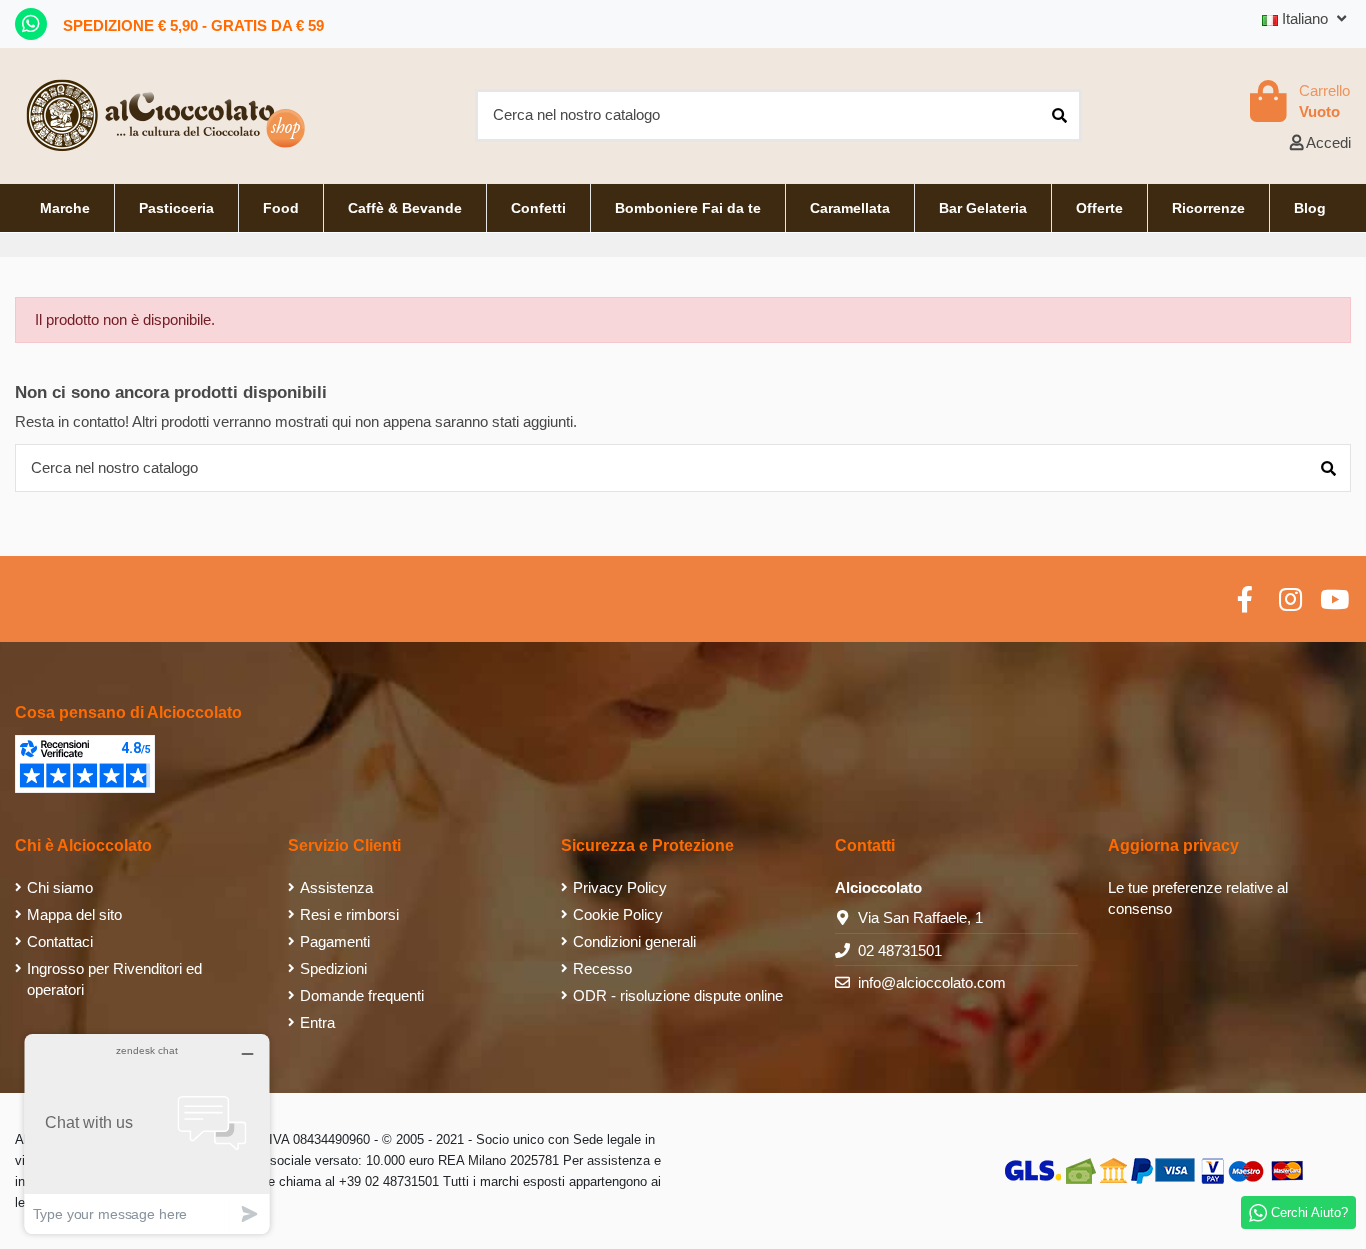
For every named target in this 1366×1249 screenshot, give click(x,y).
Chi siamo (60, 887)
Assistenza (336, 887)
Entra (317, 1022)
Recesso (602, 968)
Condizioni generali (634, 941)
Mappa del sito (74, 914)
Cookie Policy (618, 914)
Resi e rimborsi (349, 914)
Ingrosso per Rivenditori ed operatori (114, 979)
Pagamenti (335, 941)
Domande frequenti (362, 995)
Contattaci (60, 941)
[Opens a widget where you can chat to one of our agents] (147, 1133)
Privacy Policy (620, 887)
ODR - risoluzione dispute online (678, 995)
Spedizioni (333, 968)
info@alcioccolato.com (932, 982)
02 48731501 (900, 950)
